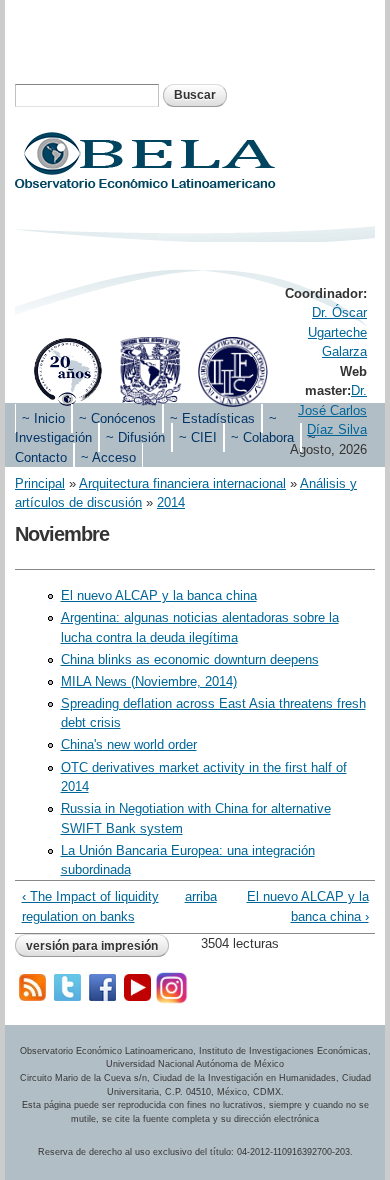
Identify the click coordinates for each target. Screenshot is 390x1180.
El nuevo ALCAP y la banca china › (308, 906)
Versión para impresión (92, 946)
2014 (171, 502)
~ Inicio (43, 418)
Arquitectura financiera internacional (182, 483)
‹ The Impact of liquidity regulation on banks (90, 906)
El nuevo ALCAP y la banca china (159, 595)
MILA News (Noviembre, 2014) (149, 681)
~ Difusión (135, 437)
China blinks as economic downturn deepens (190, 659)
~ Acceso (108, 457)
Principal (40, 483)
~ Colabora (262, 437)
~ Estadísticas (212, 418)
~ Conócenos (117, 418)
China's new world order (129, 744)
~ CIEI (198, 437)
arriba (192, 896)
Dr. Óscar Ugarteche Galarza (337, 332)
